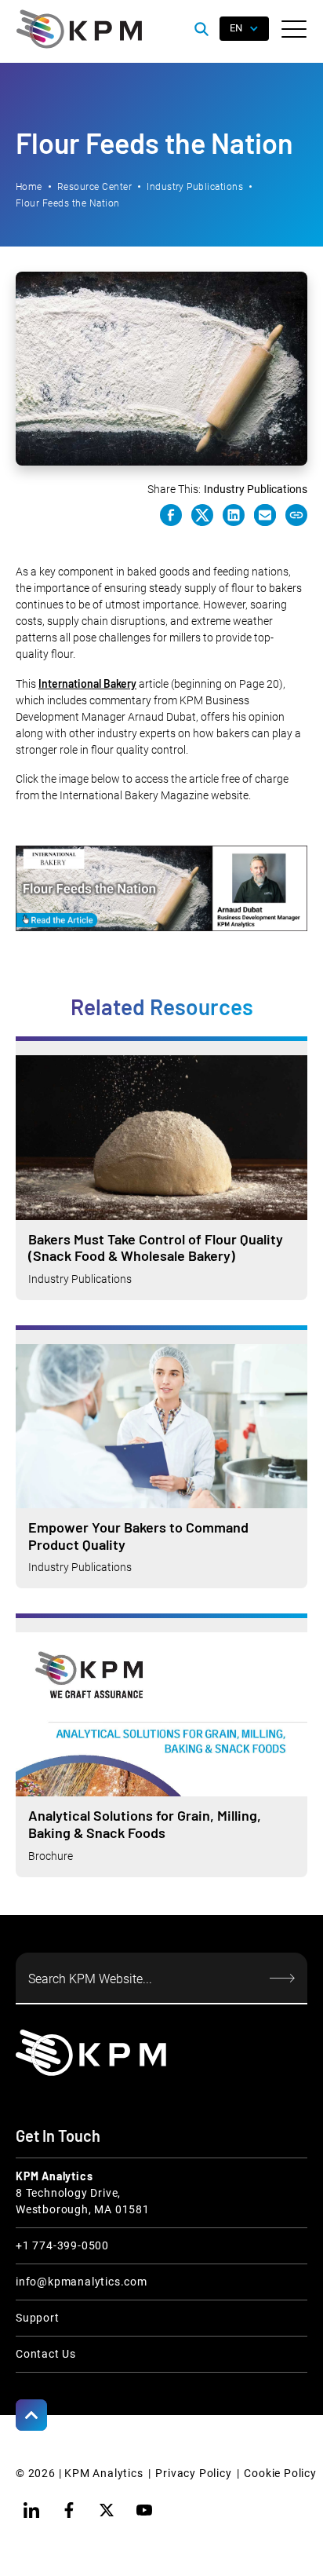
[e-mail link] (265, 515)
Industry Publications (195, 187)
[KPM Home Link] (91, 2053)
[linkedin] (31, 2510)
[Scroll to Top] (31, 2415)
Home (29, 187)
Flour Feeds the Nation (68, 203)
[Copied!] (296, 515)
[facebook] (69, 2510)
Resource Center (94, 187)
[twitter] (107, 2510)
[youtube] (144, 2510)
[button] (294, 29)
